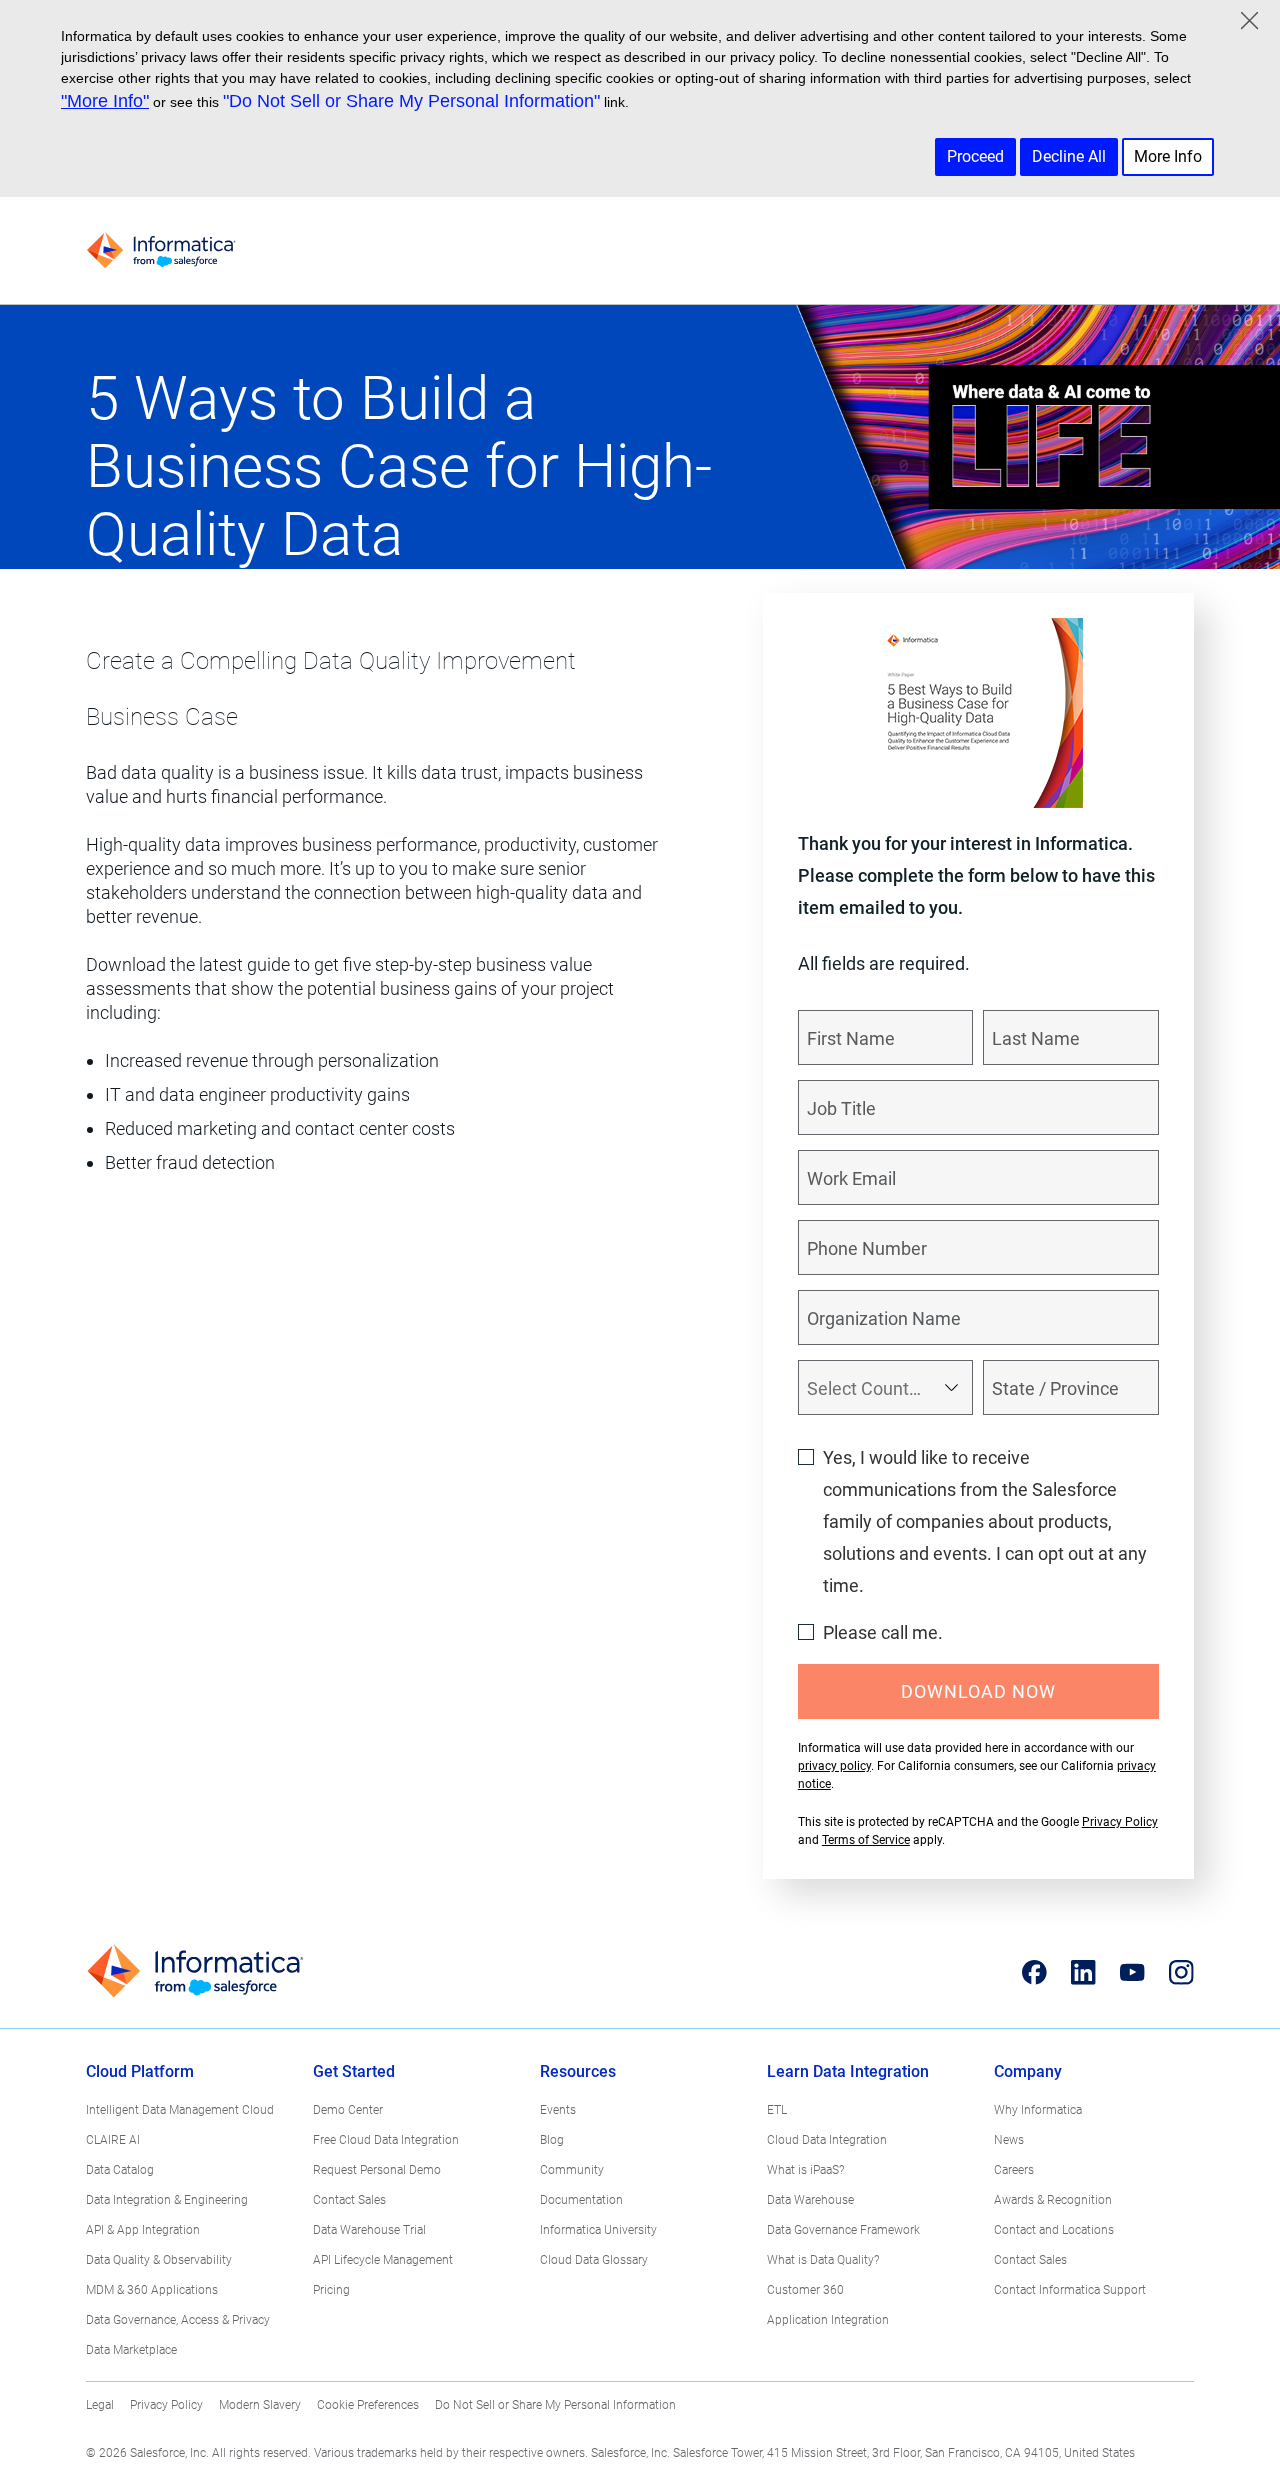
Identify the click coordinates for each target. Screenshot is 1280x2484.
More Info (1168, 156)
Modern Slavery (260, 2405)
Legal (100, 2405)
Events (558, 2110)
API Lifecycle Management (383, 2260)
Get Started (354, 2071)
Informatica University (598, 2230)
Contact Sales (349, 2200)
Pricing (331, 2290)
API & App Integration (143, 2230)
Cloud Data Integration (827, 2140)
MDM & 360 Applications (152, 2290)
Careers (1014, 2170)
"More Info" (105, 101)
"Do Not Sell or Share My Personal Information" (411, 101)
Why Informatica (1038, 2110)
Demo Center (348, 2110)
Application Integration (828, 2320)
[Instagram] (1181, 1972)
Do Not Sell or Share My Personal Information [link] (555, 2405)
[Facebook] (1034, 1972)
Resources (578, 2071)
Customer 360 (805, 2290)
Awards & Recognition (1053, 2200)
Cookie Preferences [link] (368, 2405)
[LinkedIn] (1083, 1972)
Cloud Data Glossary (594, 2260)
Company (1028, 2071)
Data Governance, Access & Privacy (178, 2320)
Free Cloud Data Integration (386, 2140)
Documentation (581, 2200)
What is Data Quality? (823, 2260)
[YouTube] (1132, 1972)
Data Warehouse (810, 2200)
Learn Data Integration (848, 2071)
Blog (552, 2140)
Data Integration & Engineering (167, 2200)
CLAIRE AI (113, 2140)
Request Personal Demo (377, 2170)
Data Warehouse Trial (369, 2230)
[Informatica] (161, 250)
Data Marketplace (131, 2350)
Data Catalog (120, 2170)
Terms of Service (866, 1840)
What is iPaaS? (805, 2170)
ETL (777, 2110)
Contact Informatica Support (1070, 2290)
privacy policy (834, 1766)
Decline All (1069, 156)
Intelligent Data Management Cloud (180, 2110)
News (1009, 2140)
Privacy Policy (1120, 1822)
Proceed (975, 156)
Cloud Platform (140, 2071)
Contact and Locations (1054, 2230)
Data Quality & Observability (159, 2260)
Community (572, 2170)
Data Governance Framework (843, 2230)
